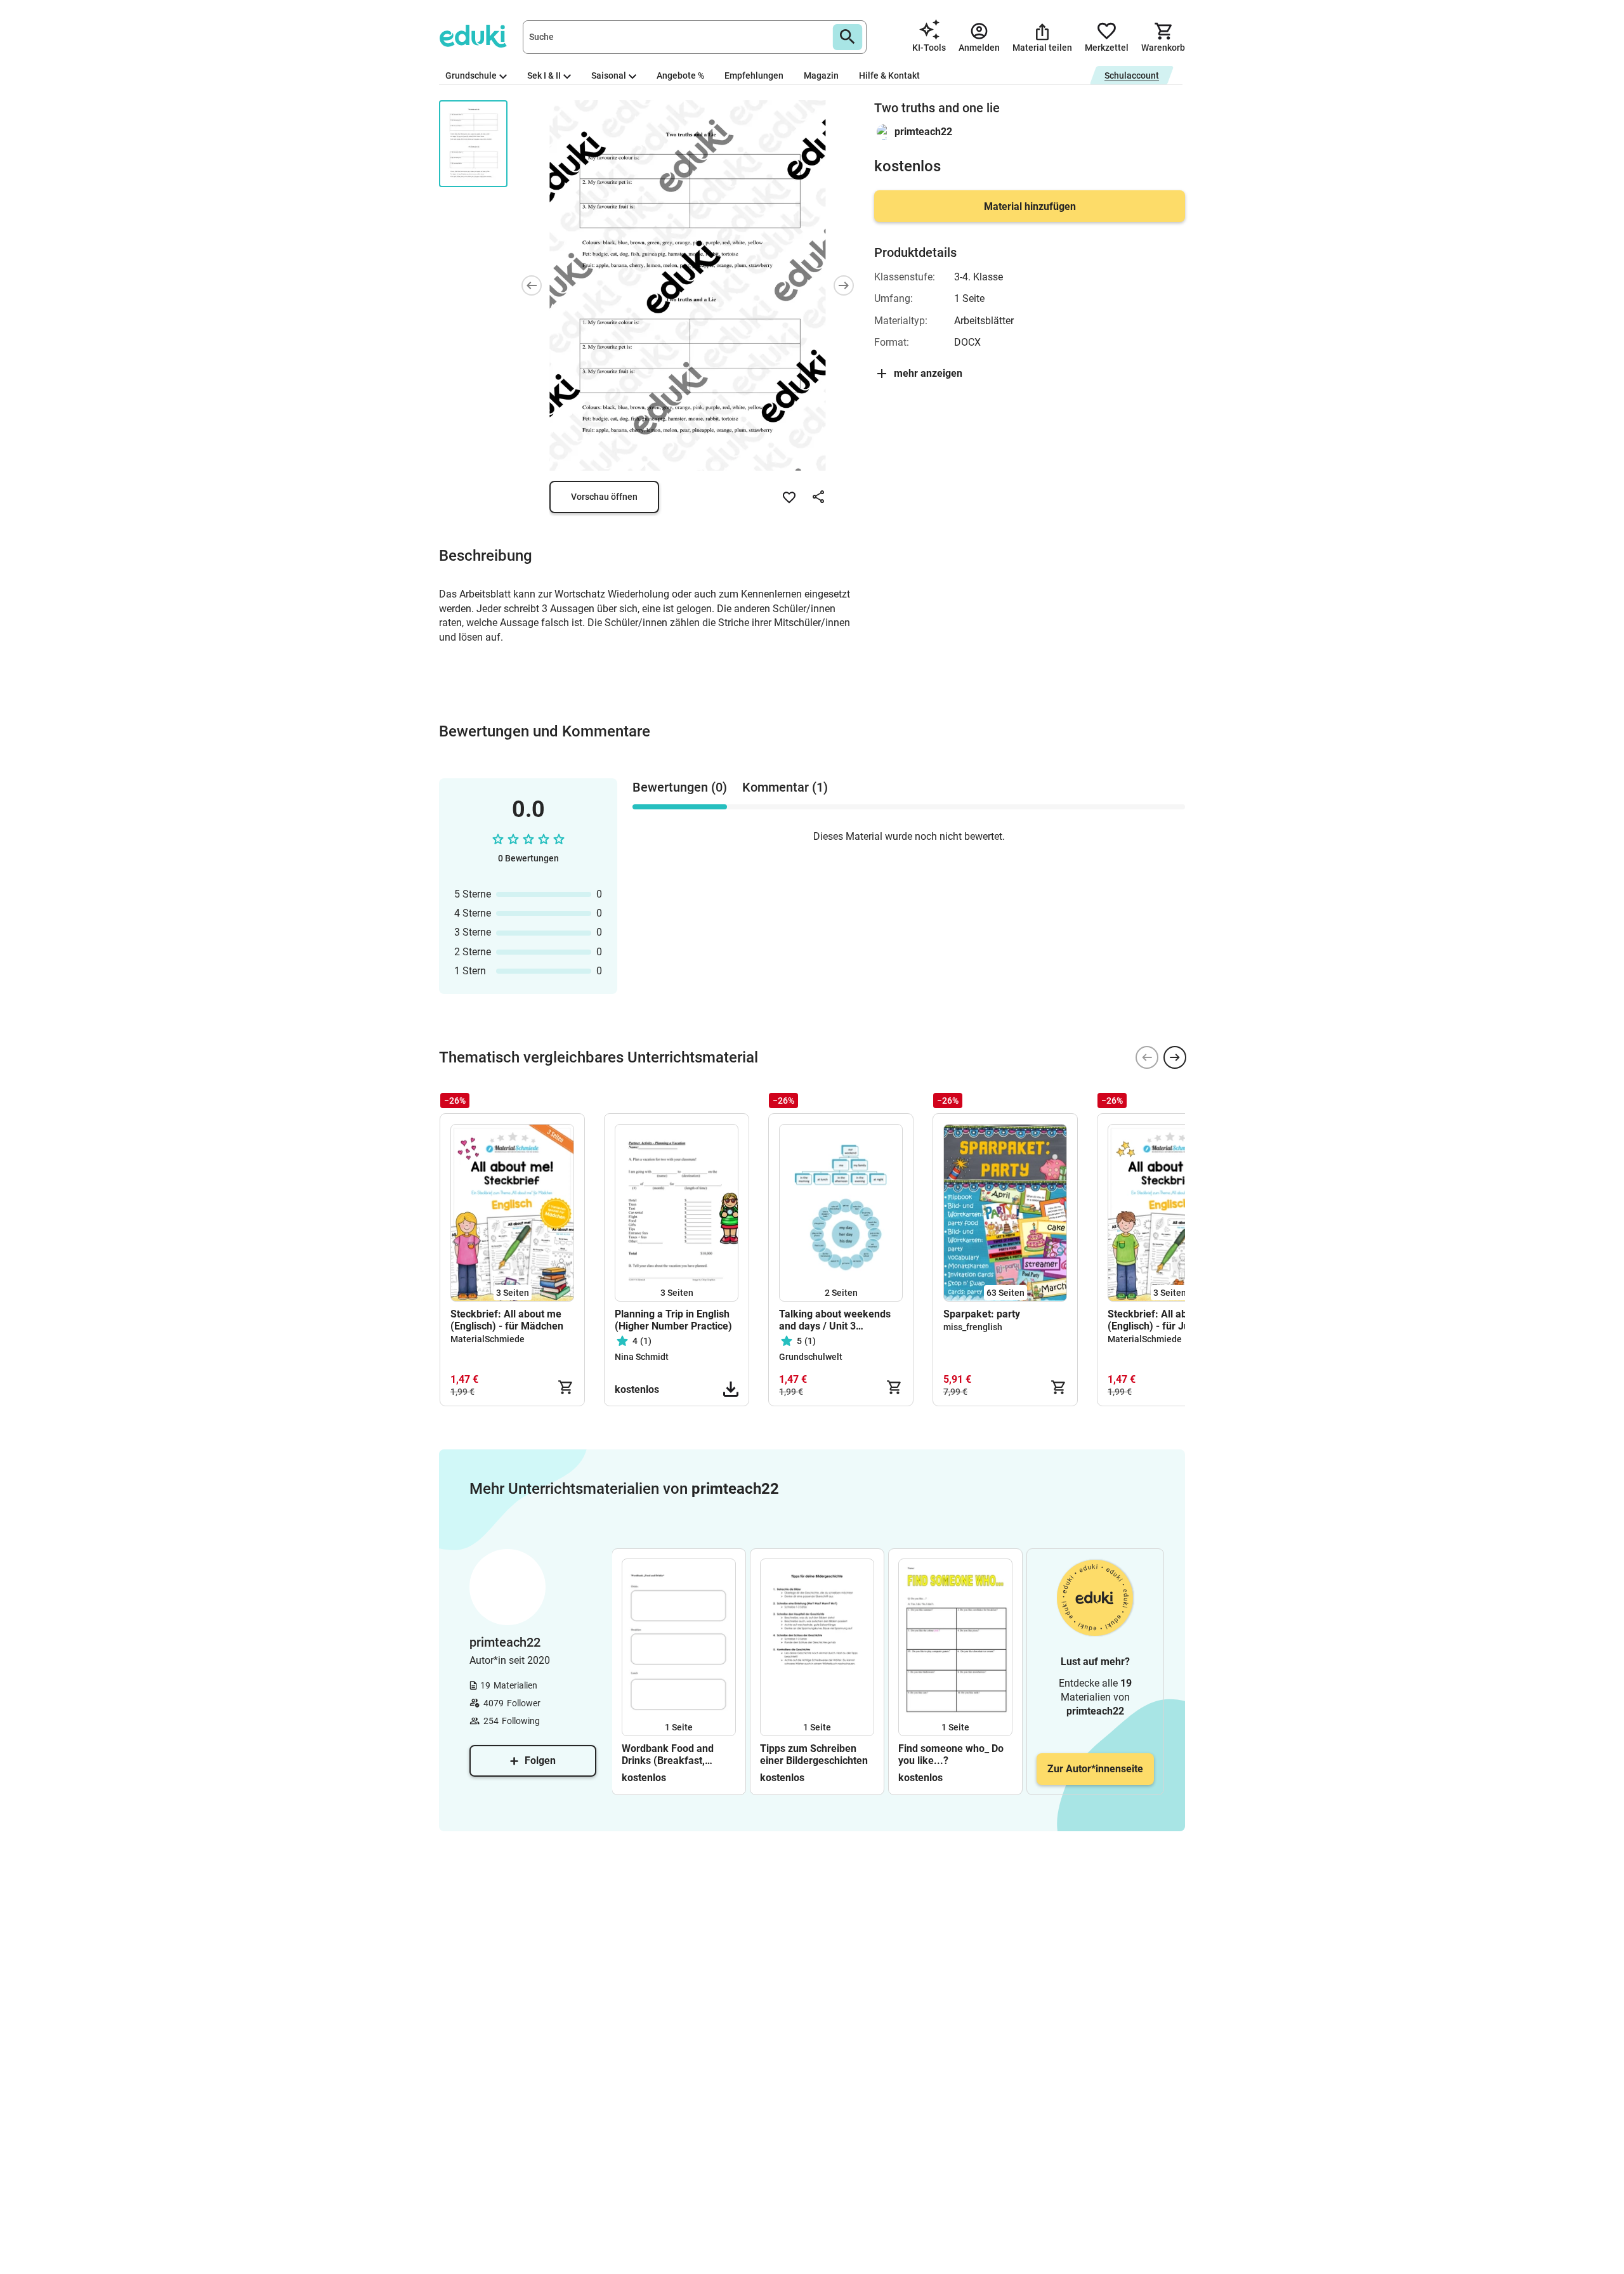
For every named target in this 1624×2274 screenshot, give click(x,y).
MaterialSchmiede (488, 1339)
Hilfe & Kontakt (889, 75)
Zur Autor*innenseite (1095, 1769)
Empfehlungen (754, 75)
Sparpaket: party (982, 1314)
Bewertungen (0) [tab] (680, 787)
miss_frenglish (973, 1327)
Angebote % (680, 75)
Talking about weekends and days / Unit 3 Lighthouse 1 (835, 1320)
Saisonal (609, 75)
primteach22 (923, 132)
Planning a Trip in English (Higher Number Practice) (673, 1320)
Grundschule (471, 75)
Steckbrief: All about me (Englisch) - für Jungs (1163, 1320)
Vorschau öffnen (604, 497)
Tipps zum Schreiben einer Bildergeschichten (814, 1755)
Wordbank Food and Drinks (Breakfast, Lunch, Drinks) (668, 1755)
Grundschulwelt (811, 1357)
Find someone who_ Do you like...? (951, 1755)
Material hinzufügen (1030, 206)
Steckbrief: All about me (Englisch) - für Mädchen (507, 1320)
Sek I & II (544, 75)
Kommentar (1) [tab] (785, 787)
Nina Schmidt (642, 1357)
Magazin (821, 75)
